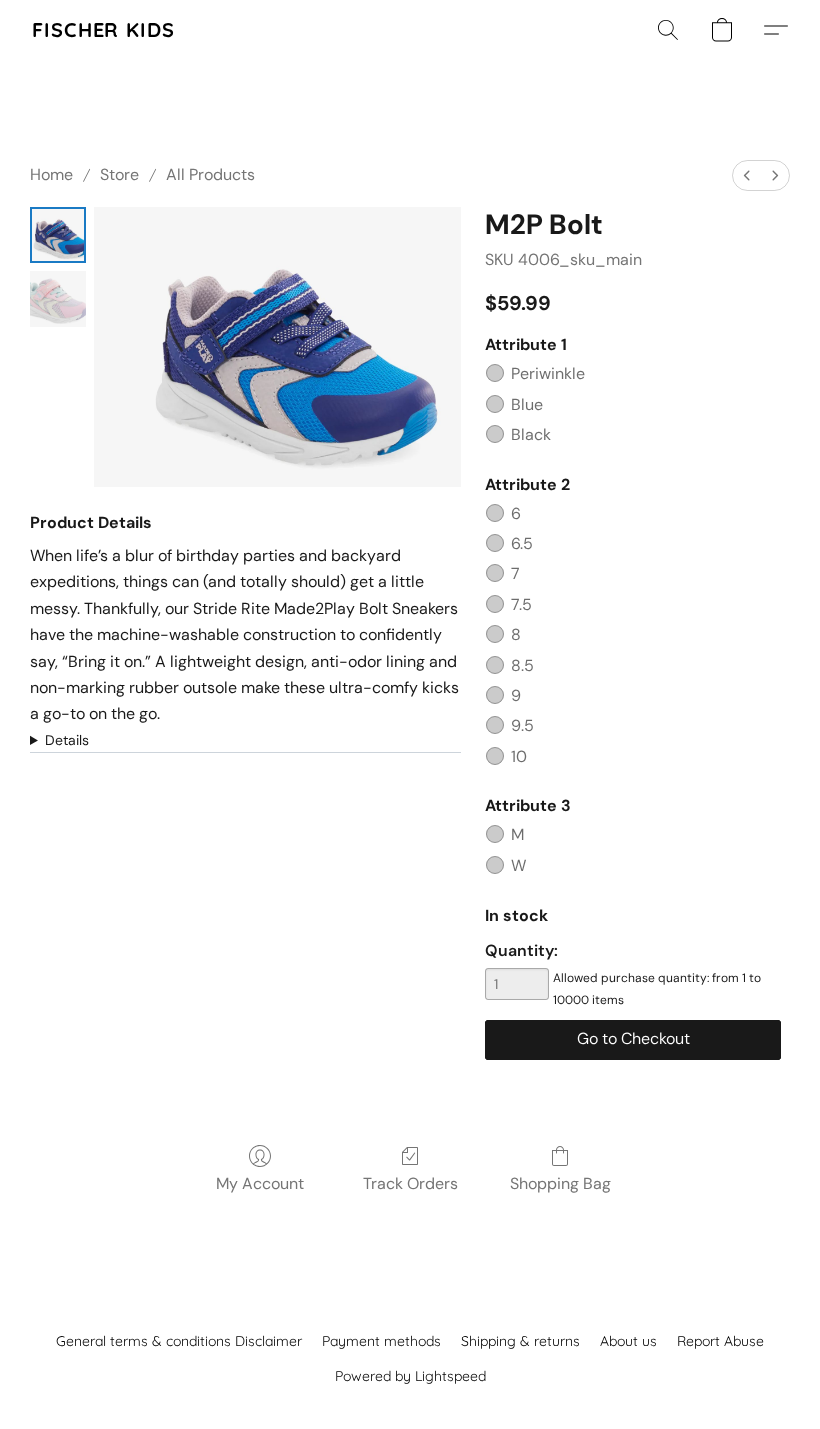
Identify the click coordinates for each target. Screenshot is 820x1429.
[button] (103, 30)
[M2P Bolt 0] (58, 235)
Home (51, 174)
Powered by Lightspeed (410, 1376)
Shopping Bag (560, 1183)
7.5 (521, 604)
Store (119, 174)
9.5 (522, 725)
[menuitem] (747, 175)
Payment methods (381, 1341)
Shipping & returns (520, 1341)
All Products (210, 174)
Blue (527, 404)
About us (628, 1341)
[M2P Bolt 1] (58, 299)
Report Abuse (720, 1341)
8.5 (522, 665)
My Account (260, 1183)
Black (531, 434)
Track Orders (410, 1183)
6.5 (522, 543)
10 (519, 756)
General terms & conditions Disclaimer (179, 1341)
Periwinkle (548, 373)
